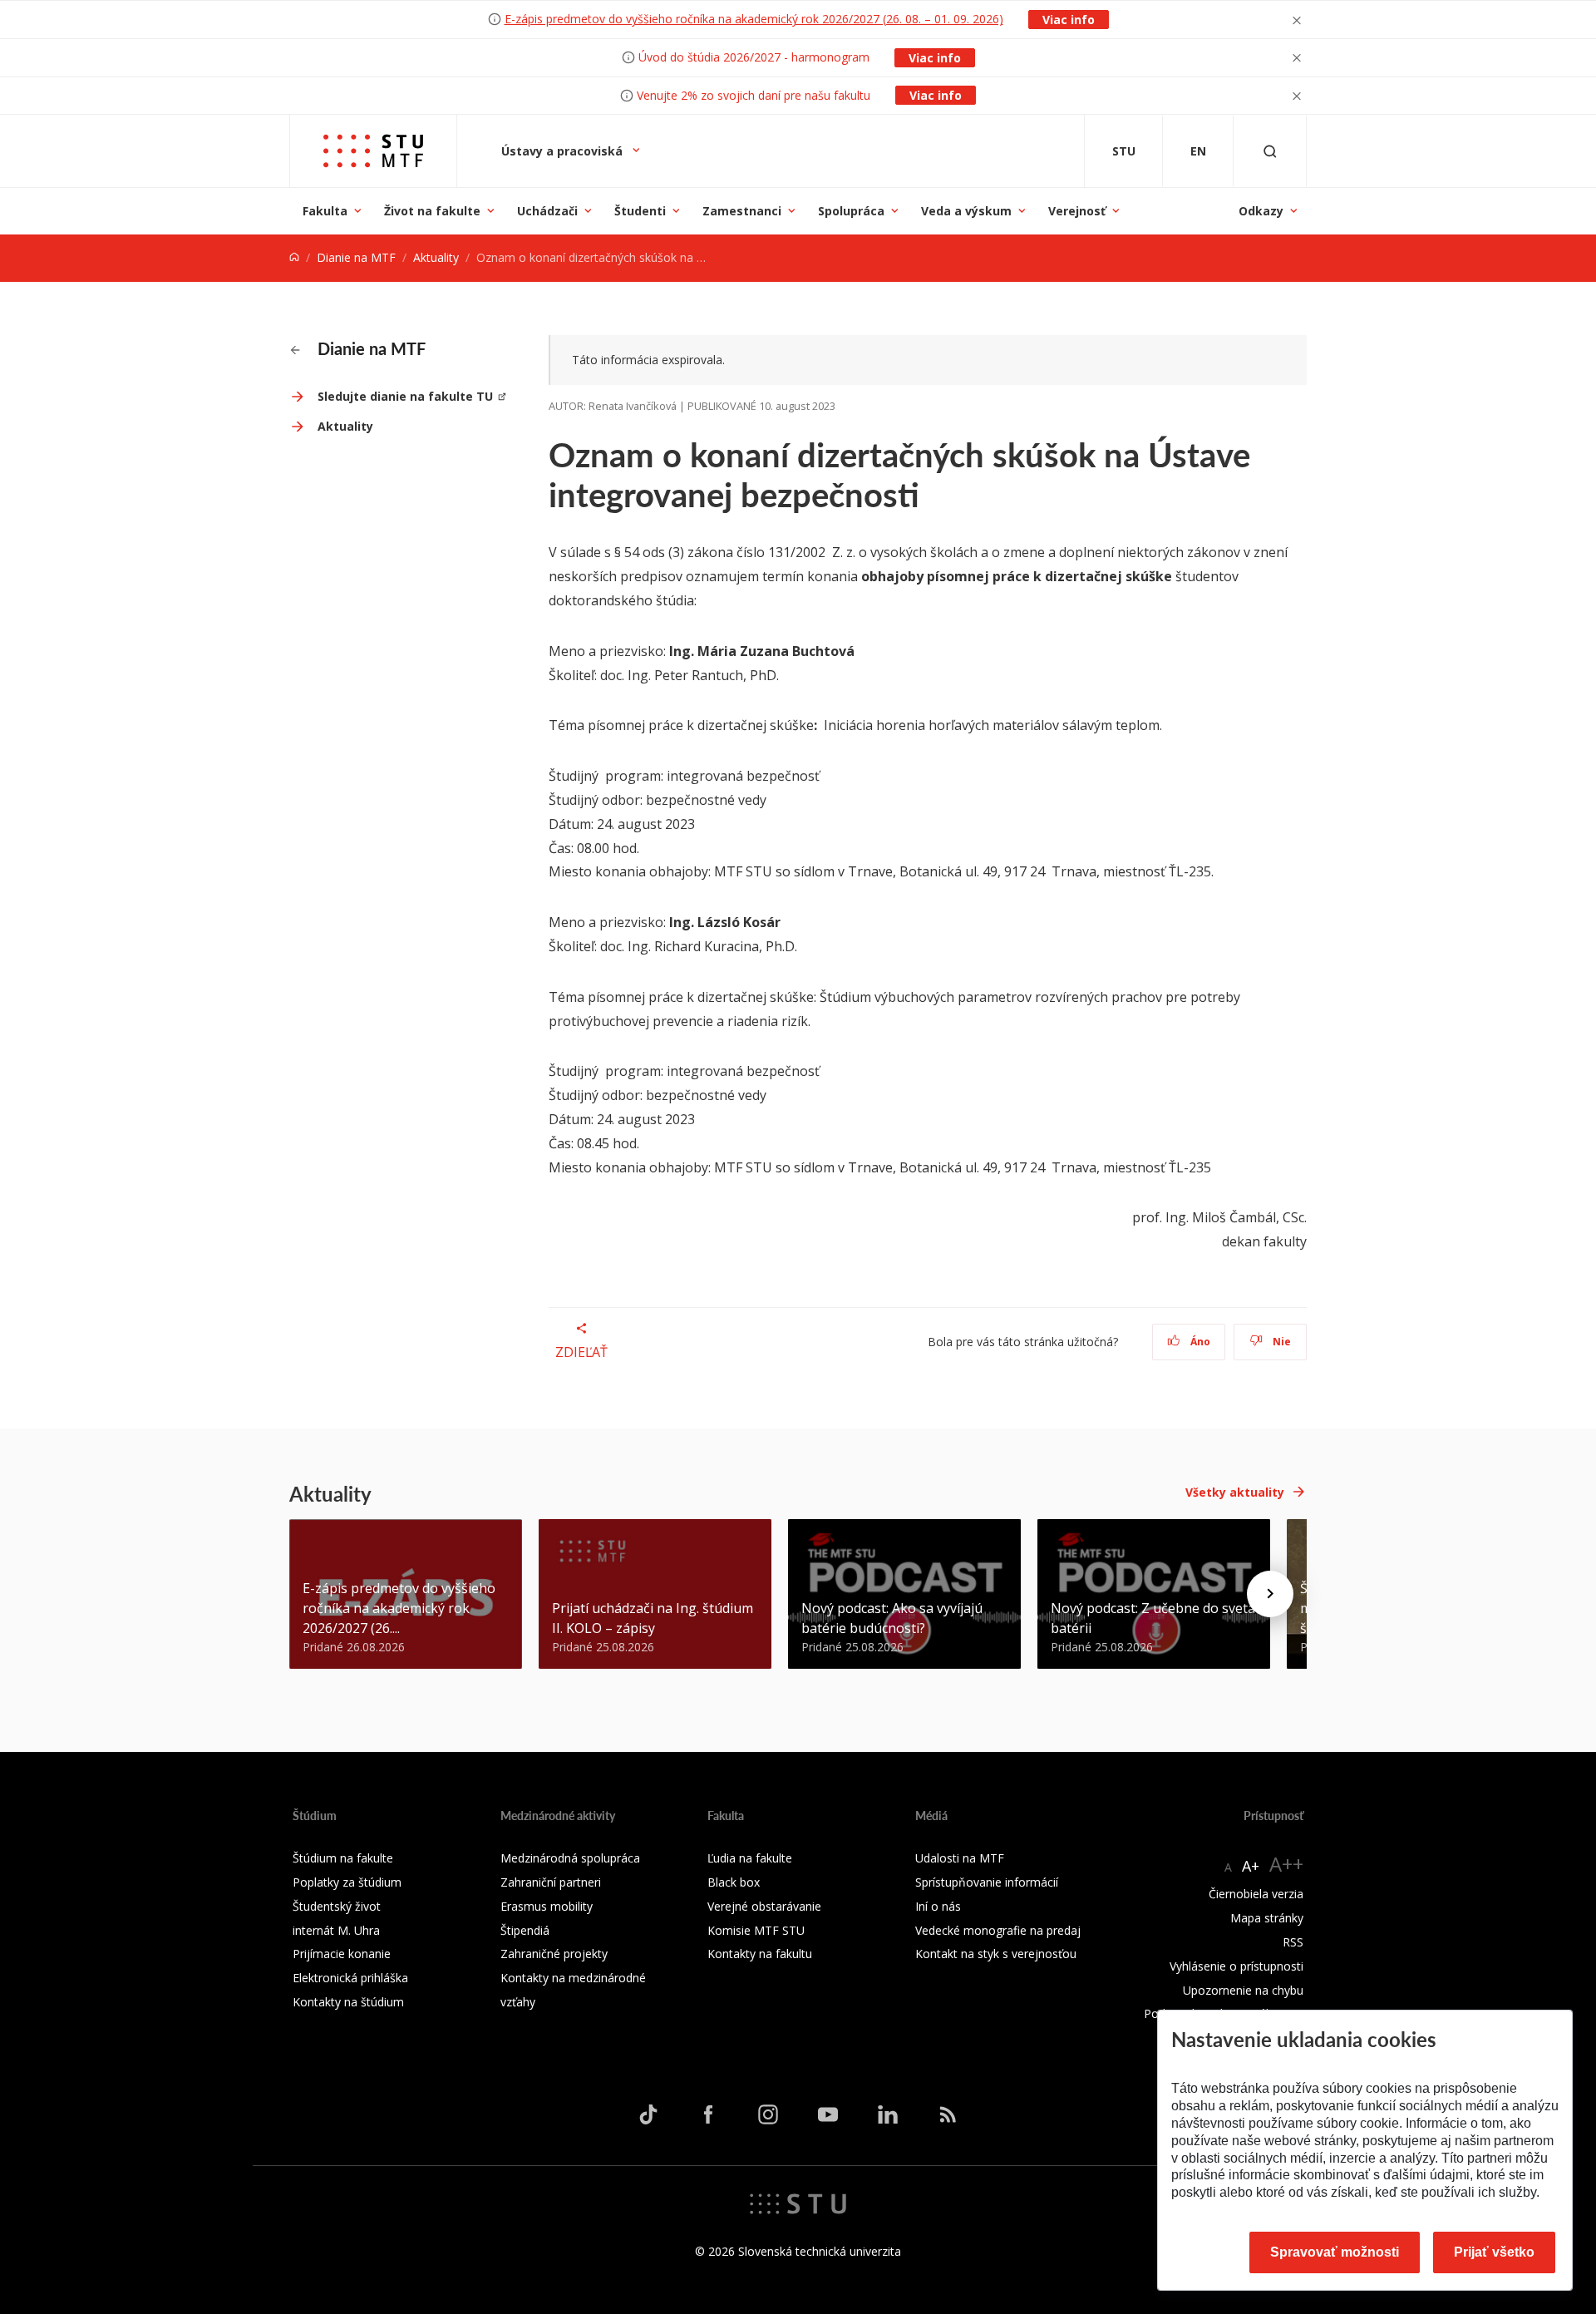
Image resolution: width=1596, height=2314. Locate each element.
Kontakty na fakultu (760, 1954)
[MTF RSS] (948, 2114)
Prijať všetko (1494, 2252)
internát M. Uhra (336, 1930)
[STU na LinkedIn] (888, 2114)
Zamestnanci (742, 211)
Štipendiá (525, 1930)
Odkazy (1261, 211)
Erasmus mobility (547, 1906)
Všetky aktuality (1235, 1492)
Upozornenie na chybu (1243, 1990)
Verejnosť (1077, 211)
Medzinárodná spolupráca (570, 1858)
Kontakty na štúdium (348, 2002)
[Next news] (1270, 1594)
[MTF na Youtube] (828, 2114)
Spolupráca (851, 211)
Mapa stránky (1267, 1918)
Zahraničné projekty (554, 1954)
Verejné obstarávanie (764, 1906)
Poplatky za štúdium (347, 1882)
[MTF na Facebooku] (708, 2114)
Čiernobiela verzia (1256, 1894)
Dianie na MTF (356, 257)
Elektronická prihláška (350, 1978)
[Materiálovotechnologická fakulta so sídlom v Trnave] (373, 151)
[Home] (294, 257)
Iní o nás (938, 1906)
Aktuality (436, 257)
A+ (1251, 1866)
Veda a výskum (966, 211)
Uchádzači (547, 211)
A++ (1286, 1864)
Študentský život (337, 1906)
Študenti (640, 211)
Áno (1199, 1342)
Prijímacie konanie (342, 1954)
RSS (1293, 1942)
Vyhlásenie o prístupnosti (1236, 1966)
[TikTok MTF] (648, 2114)
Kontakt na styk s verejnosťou (996, 1954)
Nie (1281, 1342)
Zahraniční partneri (551, 1882)
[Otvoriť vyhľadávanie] (1270, 151)
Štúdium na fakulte (343, 1858)
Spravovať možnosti (1335, 2252)
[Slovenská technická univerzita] (798, 2203)
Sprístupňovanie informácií (987, 1882)
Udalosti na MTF (960, 1858)
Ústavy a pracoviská (564, 151)
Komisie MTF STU (756, 1930)
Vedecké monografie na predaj (998, 1930)
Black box (734, 1882)
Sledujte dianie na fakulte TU (405, 396)
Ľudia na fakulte (750, 1858)
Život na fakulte (432, 211)
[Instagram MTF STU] (768, 2114)
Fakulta (325, 211)
